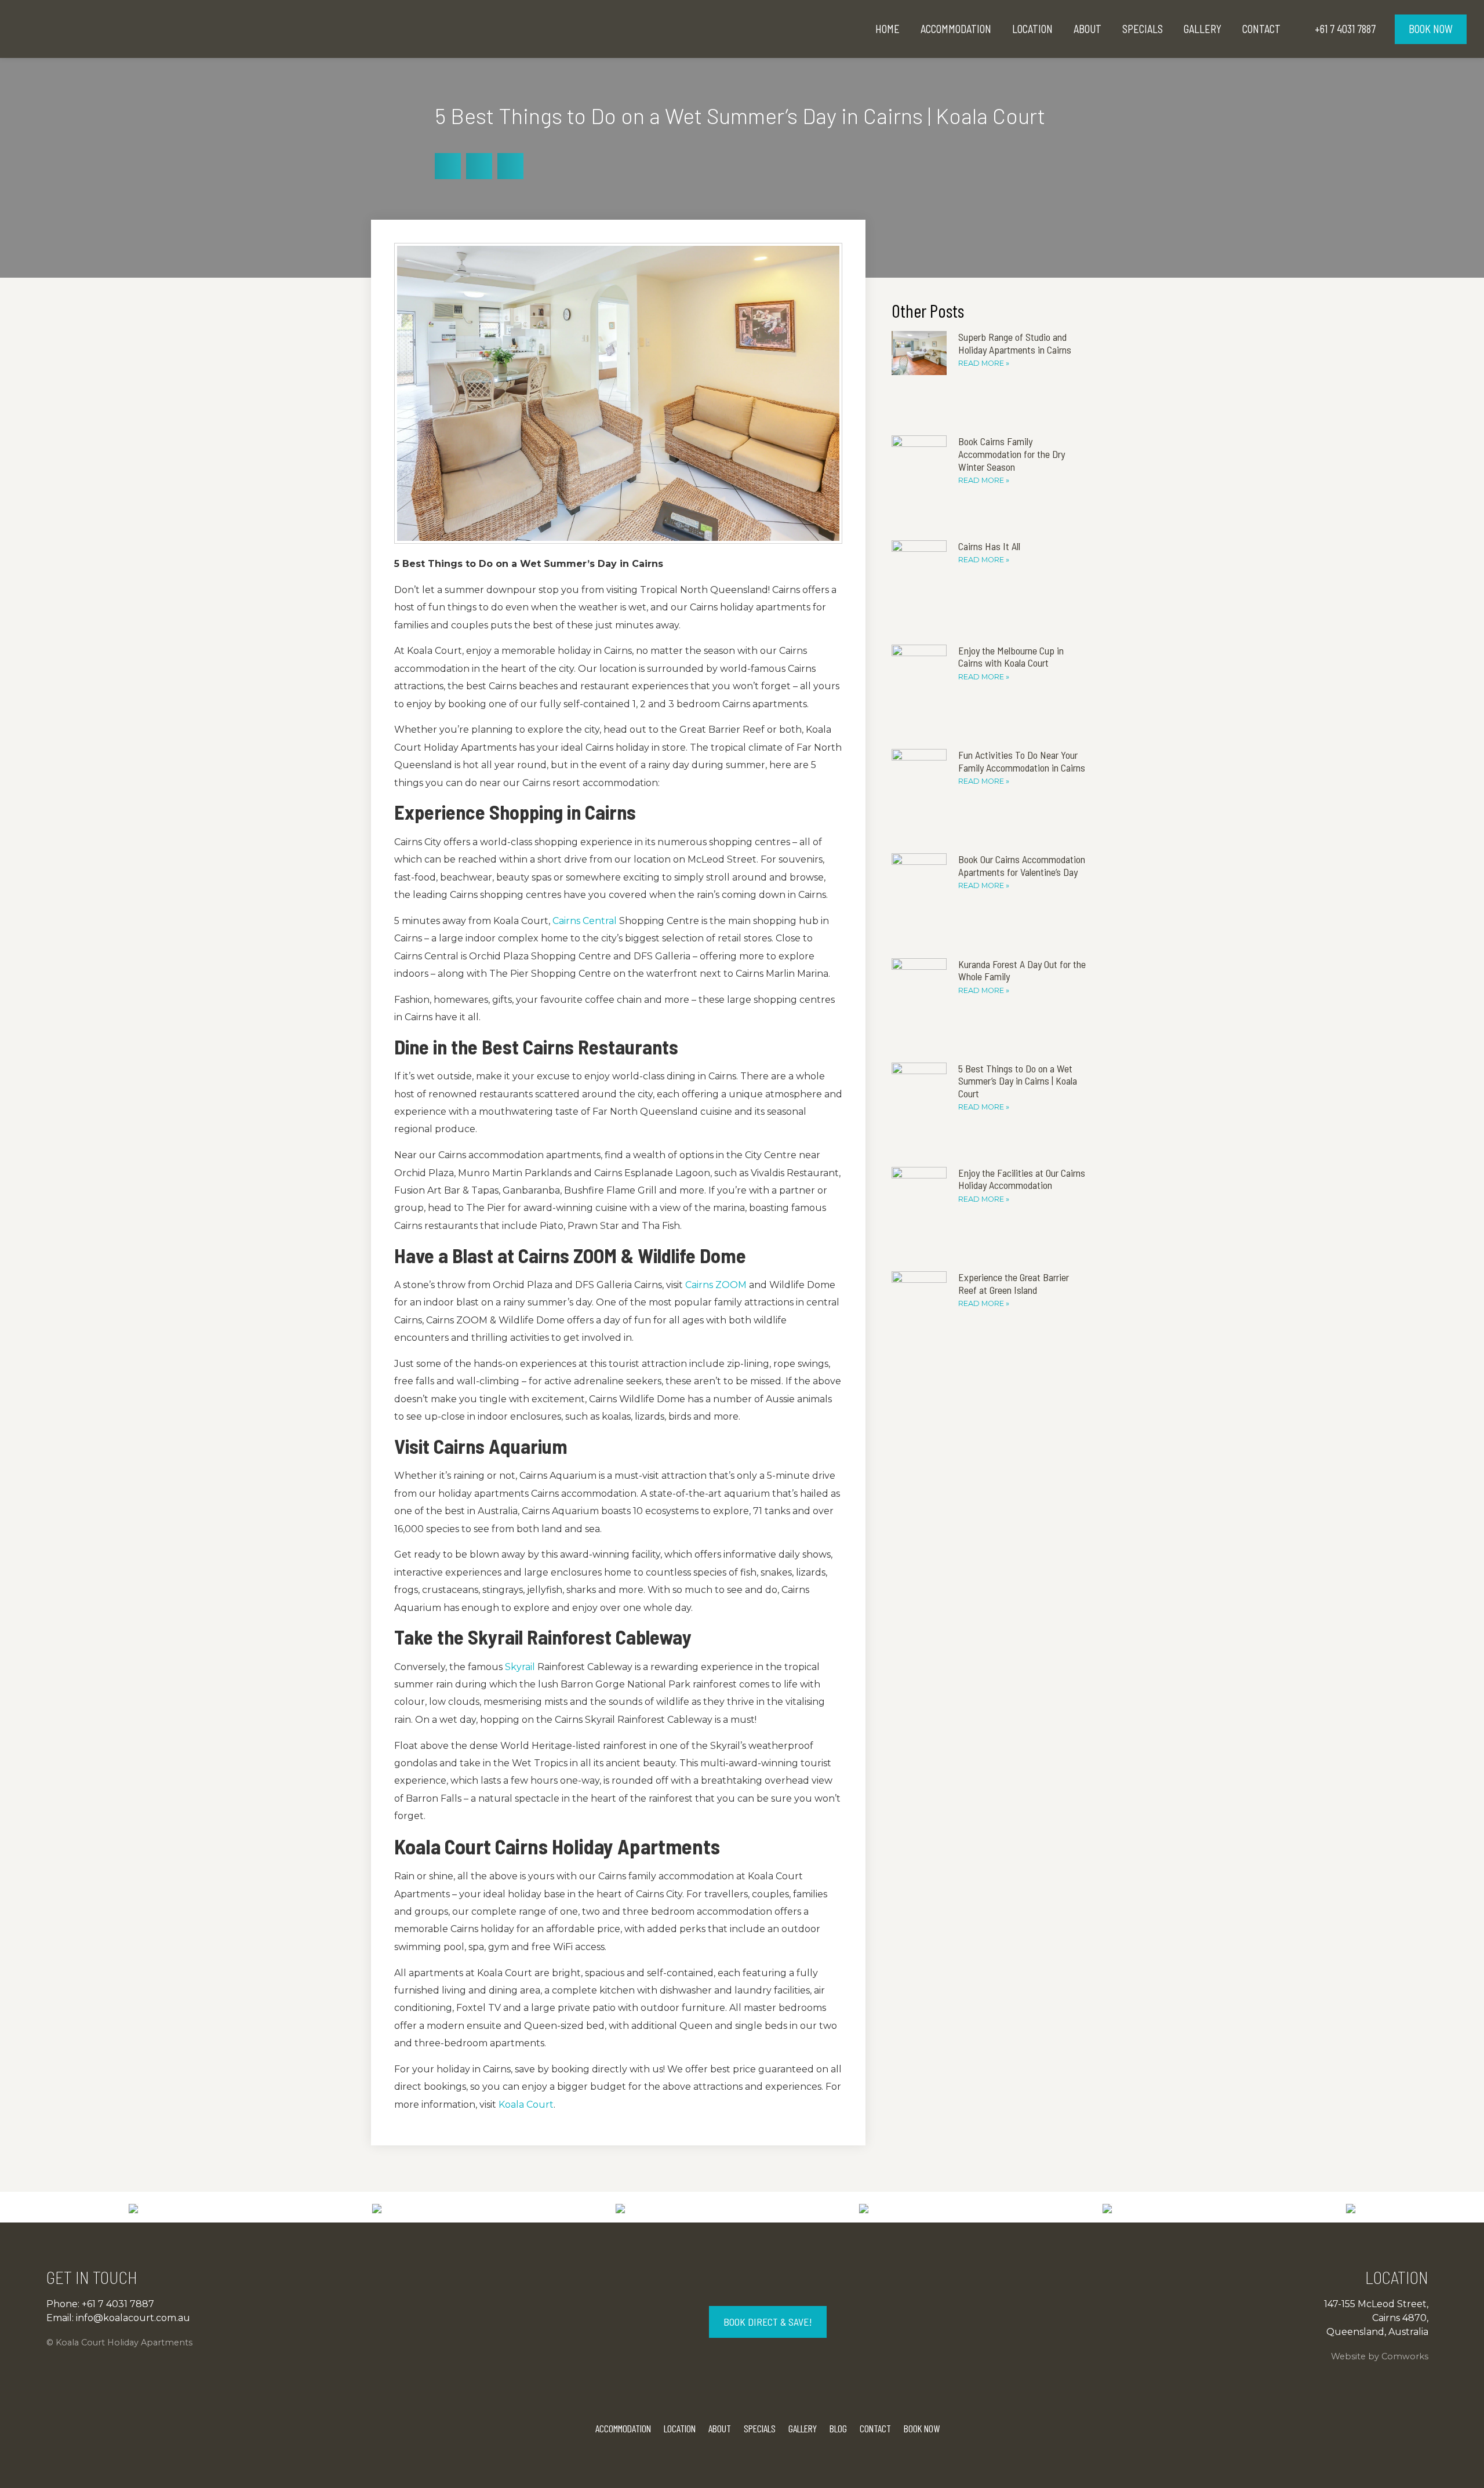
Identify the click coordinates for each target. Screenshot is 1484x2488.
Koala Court (525, 2105)
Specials (1143, 29)
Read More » (984, 363)
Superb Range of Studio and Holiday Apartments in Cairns (1015, 343)
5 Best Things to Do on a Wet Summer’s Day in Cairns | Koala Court (1018, 1081)
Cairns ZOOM (715, 1285)
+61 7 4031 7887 (118, 2304)
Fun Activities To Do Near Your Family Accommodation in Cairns (1022, 761)
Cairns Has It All (989, 546)
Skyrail (519, 1667)
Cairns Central (583, 921)
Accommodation (956, 29)
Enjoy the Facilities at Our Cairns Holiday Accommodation (1022, 1179)
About (1087, 29)
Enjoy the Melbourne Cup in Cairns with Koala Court (1011, 657)
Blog (838, 2428)
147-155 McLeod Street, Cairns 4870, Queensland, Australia (1376, 2318)
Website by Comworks (1380, 2356)
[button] (448, 166)
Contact (1261, 29)
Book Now (1431, 29)
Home (888, 29)
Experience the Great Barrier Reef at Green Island (1014, 1283)
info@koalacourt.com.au (133, 2318)
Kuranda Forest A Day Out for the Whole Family (1022, 970)
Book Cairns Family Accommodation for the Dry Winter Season (1012, 454)
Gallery (1203, 29)
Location (1032, 29)
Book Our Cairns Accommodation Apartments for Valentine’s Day (1022, 865)
